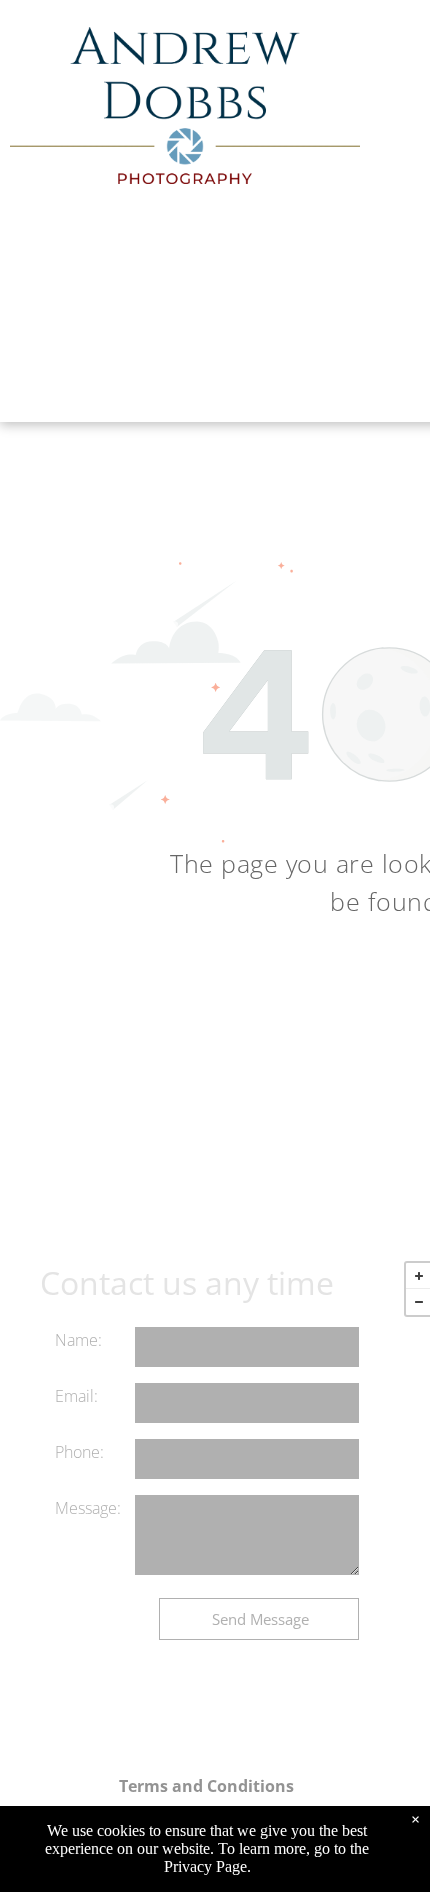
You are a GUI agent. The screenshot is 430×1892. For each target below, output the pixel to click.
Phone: (79, 1452)
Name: (78, 1340)
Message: (88, 1508)
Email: (76, 1396)
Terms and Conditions (206, 1786)
